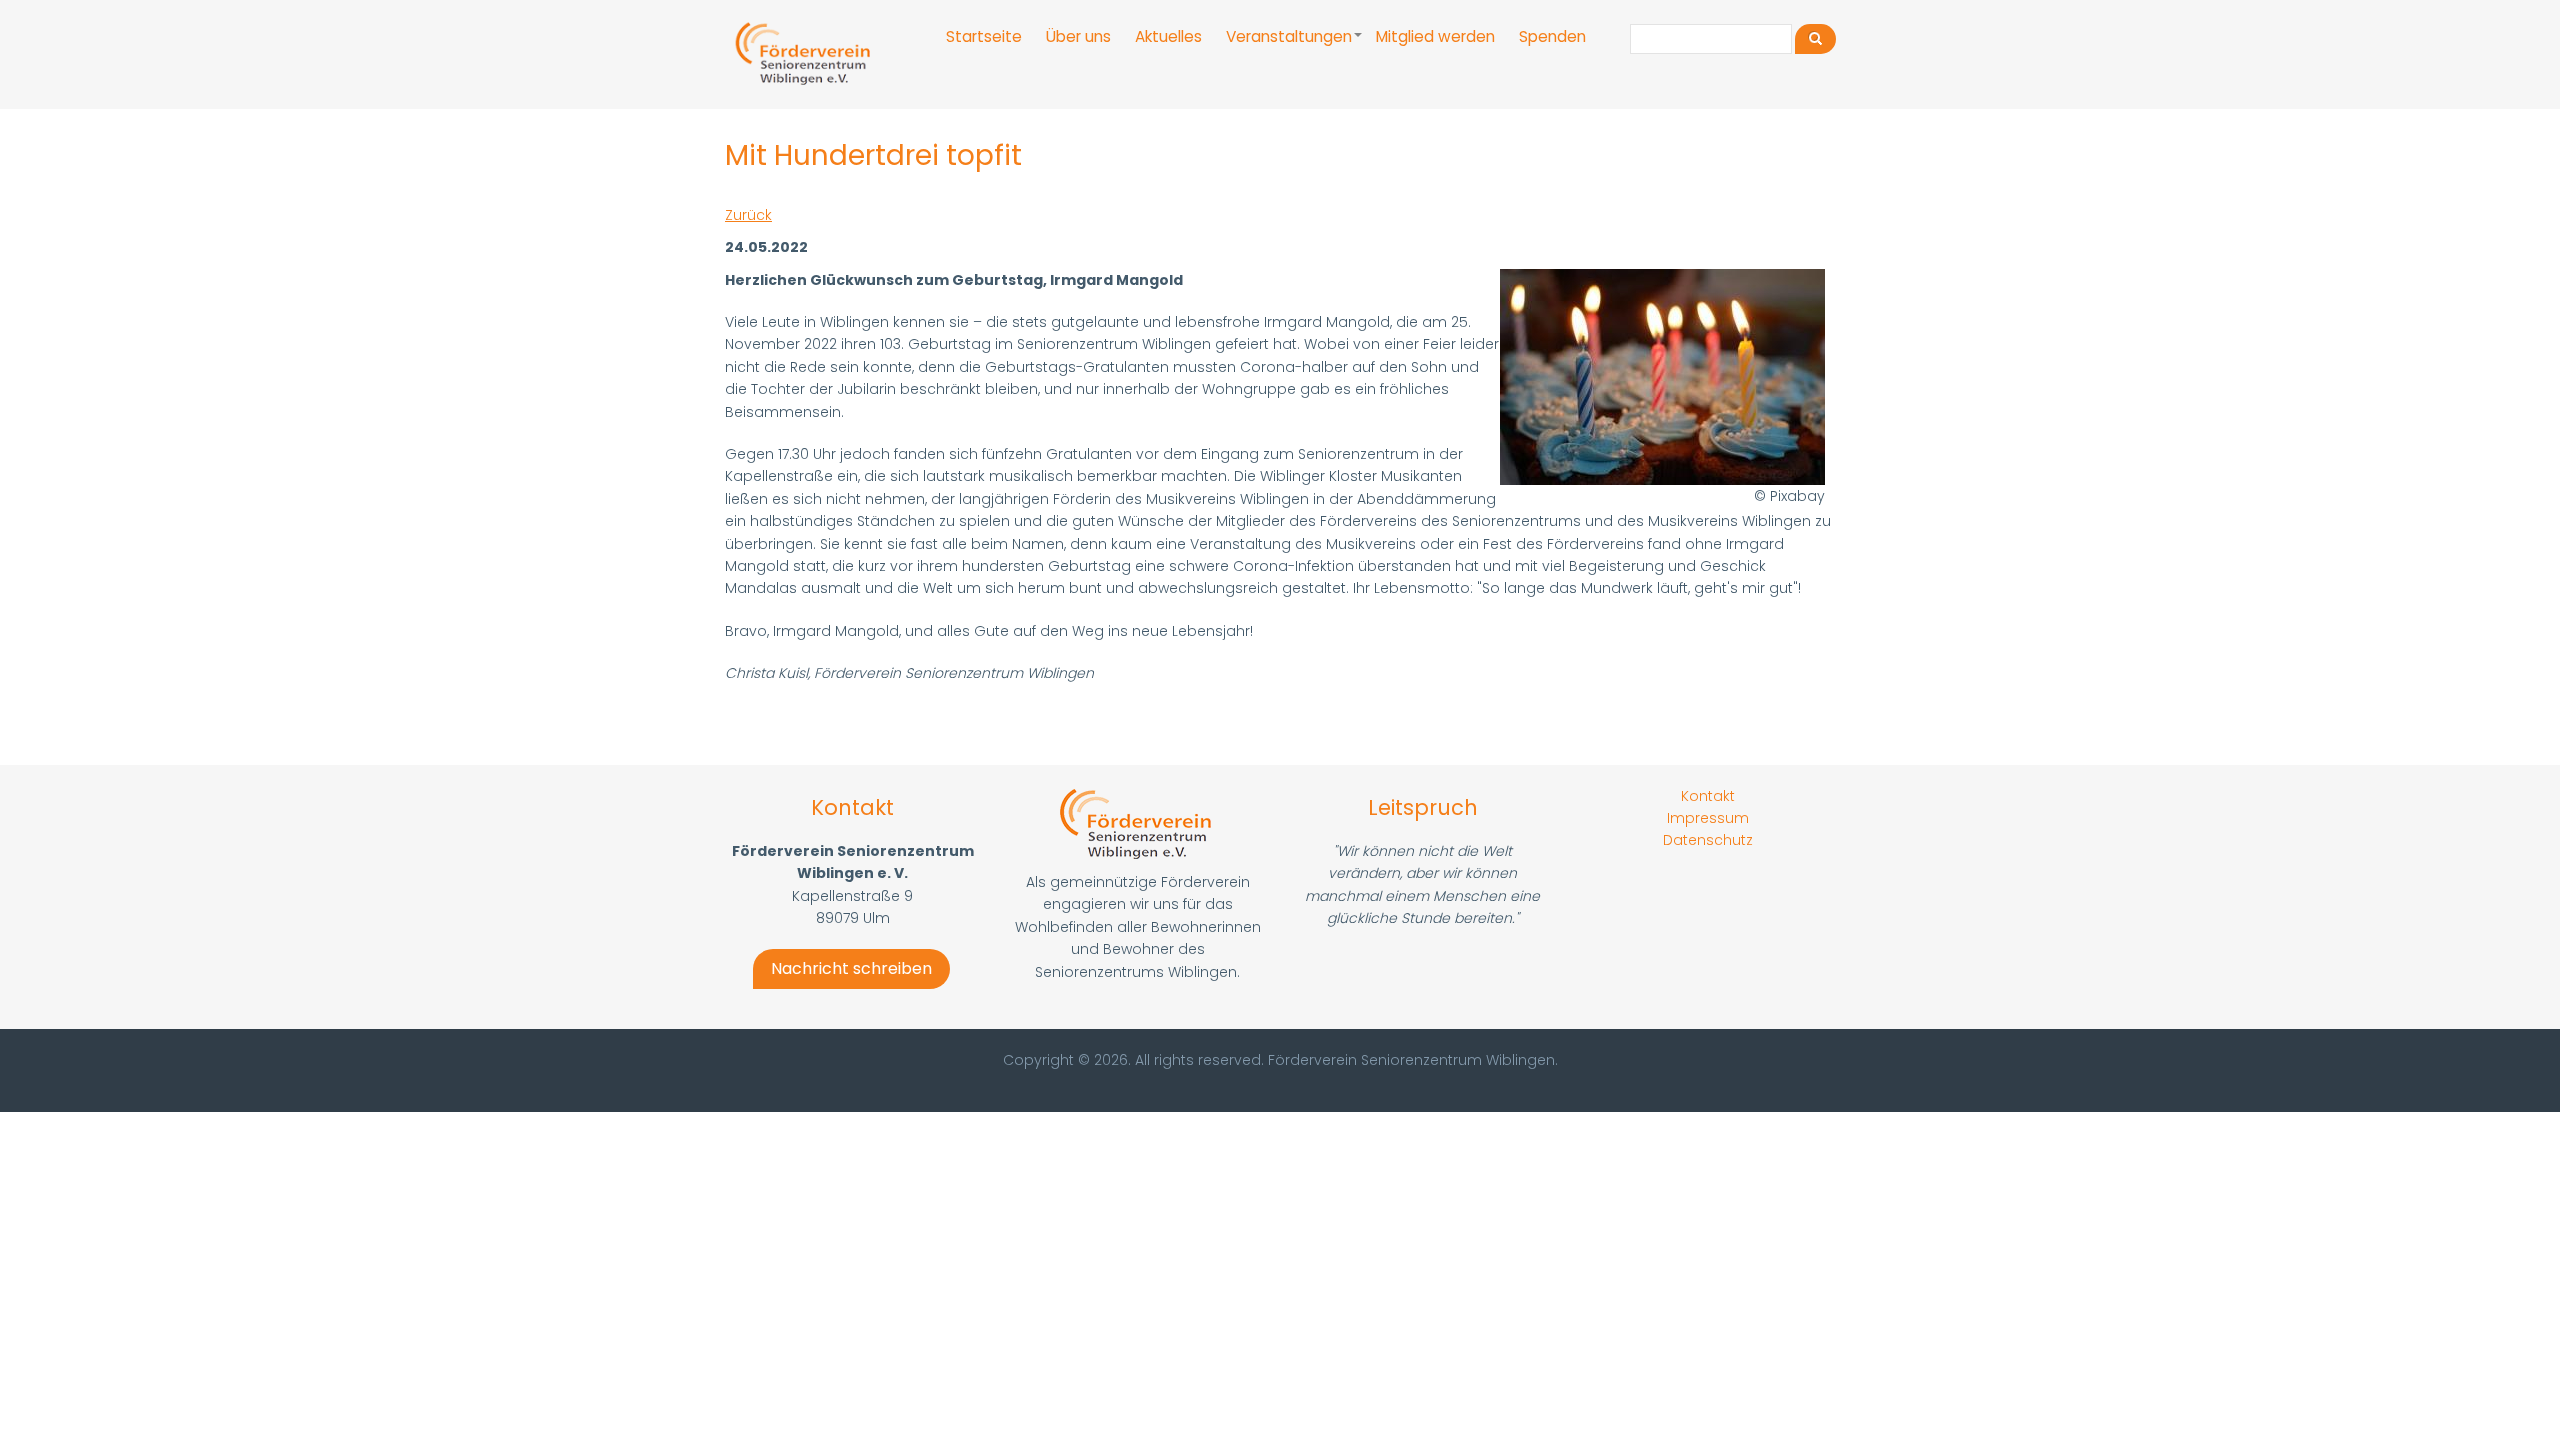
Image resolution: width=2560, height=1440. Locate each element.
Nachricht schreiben (851, 968)
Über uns (1078, 36)
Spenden (1552, 36)
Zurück (748, 215)
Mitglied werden (1435, 36)
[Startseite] (805, 54)
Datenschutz (1708, 840)
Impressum (1708, 818)
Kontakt (1708, 796)
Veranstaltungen (1295, 46)
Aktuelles (1168, 36)
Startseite (984, 36)
